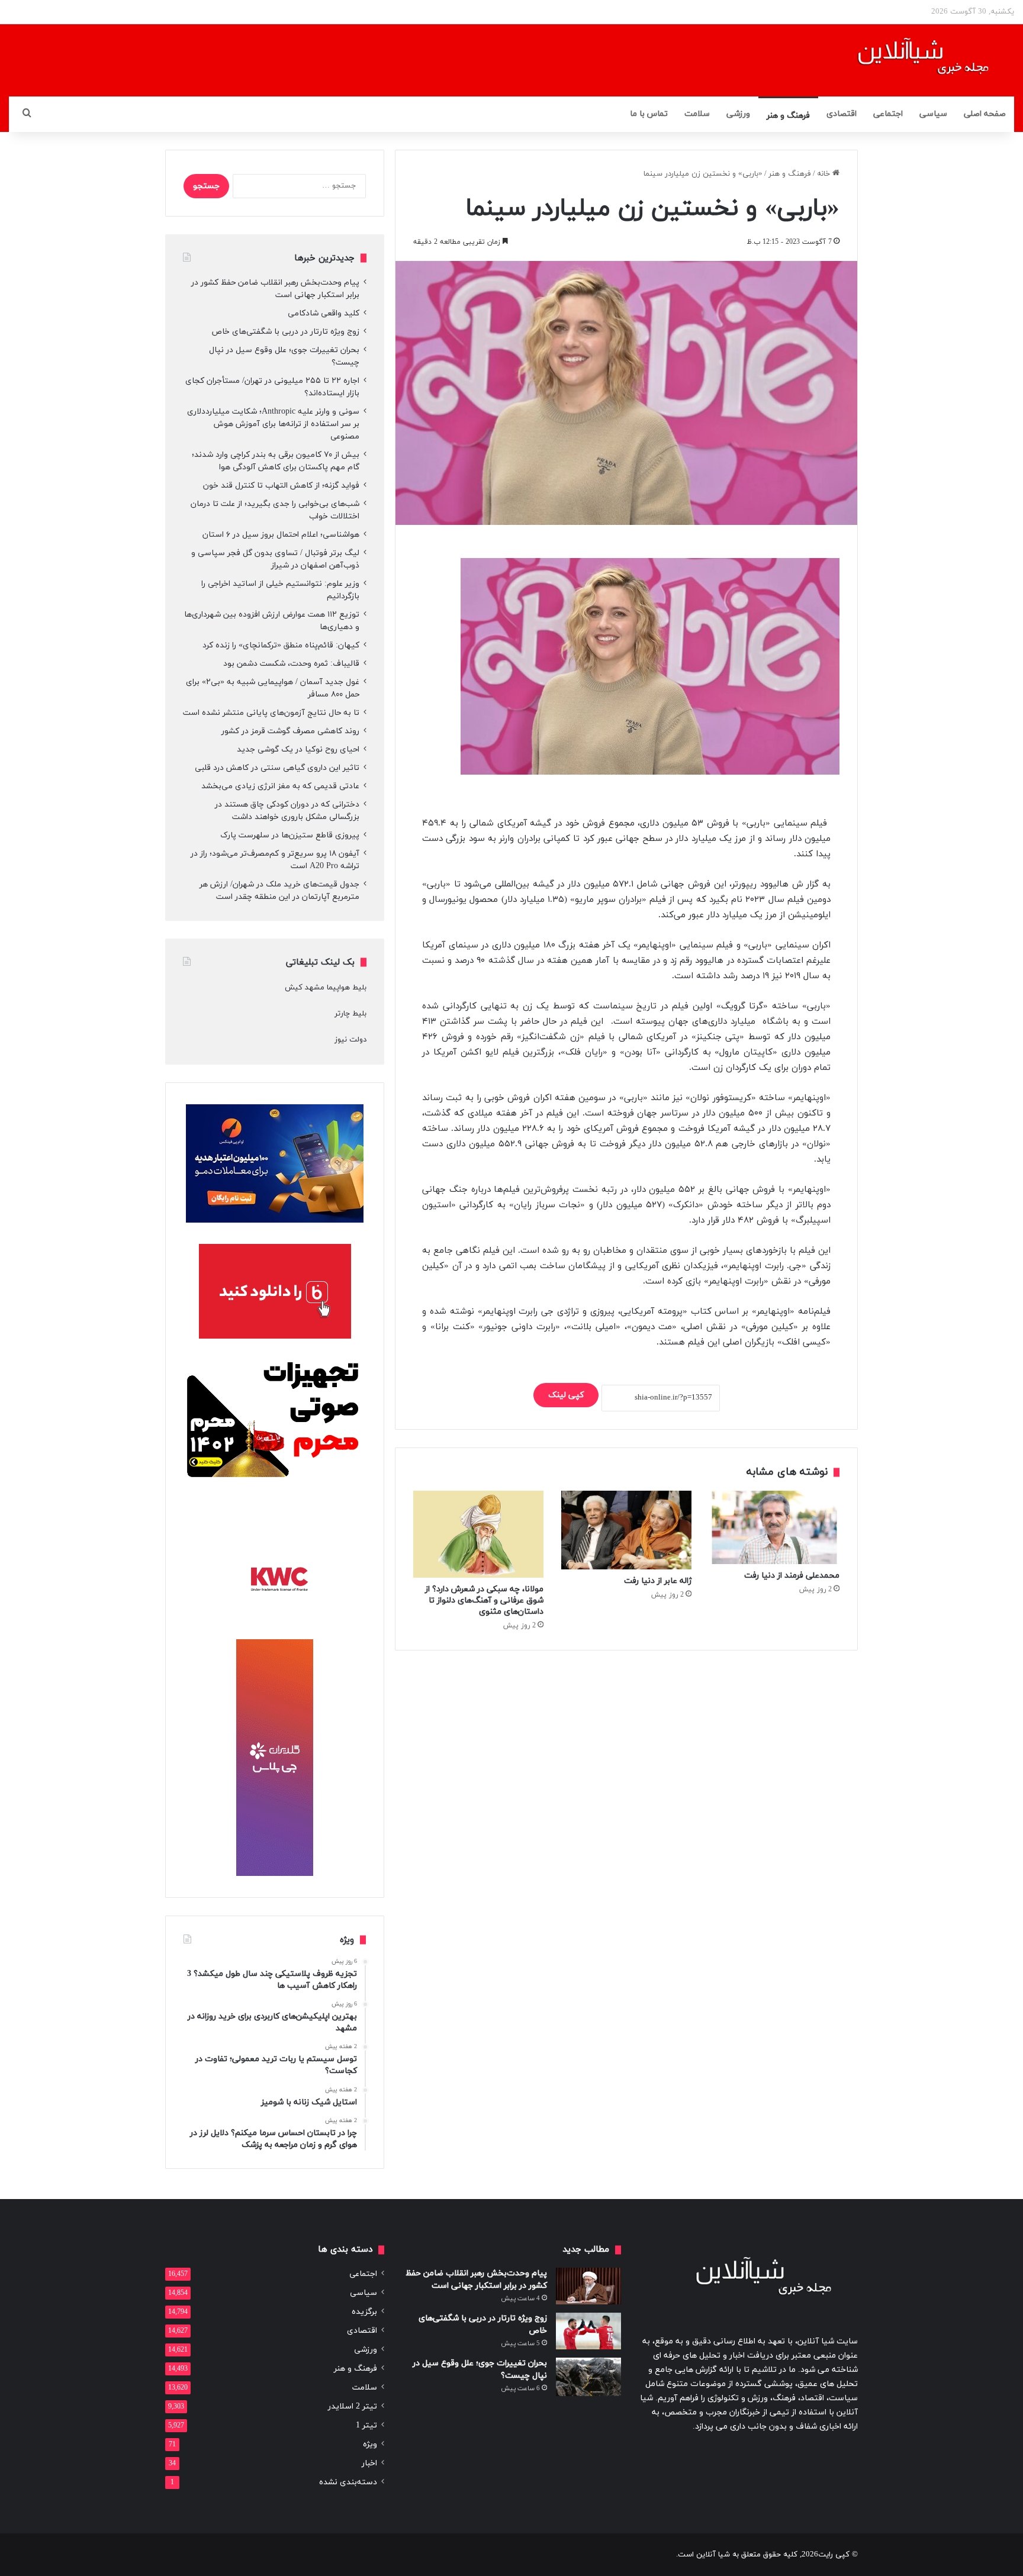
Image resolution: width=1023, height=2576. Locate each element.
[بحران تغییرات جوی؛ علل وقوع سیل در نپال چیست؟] (588, 2377)
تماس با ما (649, 114)
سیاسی (933, 114)
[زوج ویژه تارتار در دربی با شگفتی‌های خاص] (588, 2331)
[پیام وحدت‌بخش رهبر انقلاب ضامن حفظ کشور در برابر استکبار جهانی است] (588, 2286)
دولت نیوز (350, 1040)
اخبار (369, 2463)
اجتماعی (888, 114)
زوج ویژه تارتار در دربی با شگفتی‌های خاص (285, 332)
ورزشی (738, 114)
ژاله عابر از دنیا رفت (658, 1581)
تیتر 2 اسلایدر (353, 2406)
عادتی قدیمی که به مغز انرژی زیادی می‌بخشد (280, 786)
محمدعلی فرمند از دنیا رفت (792, 1576)
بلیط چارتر (350, 1014)
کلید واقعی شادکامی (324, 313)
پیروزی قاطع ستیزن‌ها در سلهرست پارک (290, 835)
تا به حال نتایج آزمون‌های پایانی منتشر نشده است (271, 713)
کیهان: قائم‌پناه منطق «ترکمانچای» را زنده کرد (281, 645)
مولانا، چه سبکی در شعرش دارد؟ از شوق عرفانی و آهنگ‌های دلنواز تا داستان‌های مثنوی (484, 1600)
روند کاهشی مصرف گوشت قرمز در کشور (290, 731)
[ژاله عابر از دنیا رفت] (626, 1530)
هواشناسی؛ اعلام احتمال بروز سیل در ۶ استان (281, 535)
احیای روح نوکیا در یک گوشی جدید (298, 749)
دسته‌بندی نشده (348, 2482)
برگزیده (364, 2312)
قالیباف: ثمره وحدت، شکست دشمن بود (291, 664)
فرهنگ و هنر (788, 116)
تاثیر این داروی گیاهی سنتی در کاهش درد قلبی (277, 768)
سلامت (697, 114)
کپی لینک (566, 1395)
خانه (825, 174)
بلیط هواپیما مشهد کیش (326, 988)
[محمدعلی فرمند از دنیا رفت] (774, 1527)
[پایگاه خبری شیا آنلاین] (908, 60)
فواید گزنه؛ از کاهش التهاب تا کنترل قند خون (281, 486)
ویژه (370, 2444)
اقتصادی (842, 114)
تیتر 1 (366, 2425)
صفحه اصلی (985, 114)
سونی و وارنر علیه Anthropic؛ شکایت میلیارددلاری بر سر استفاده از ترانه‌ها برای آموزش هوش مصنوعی (273, 424)
